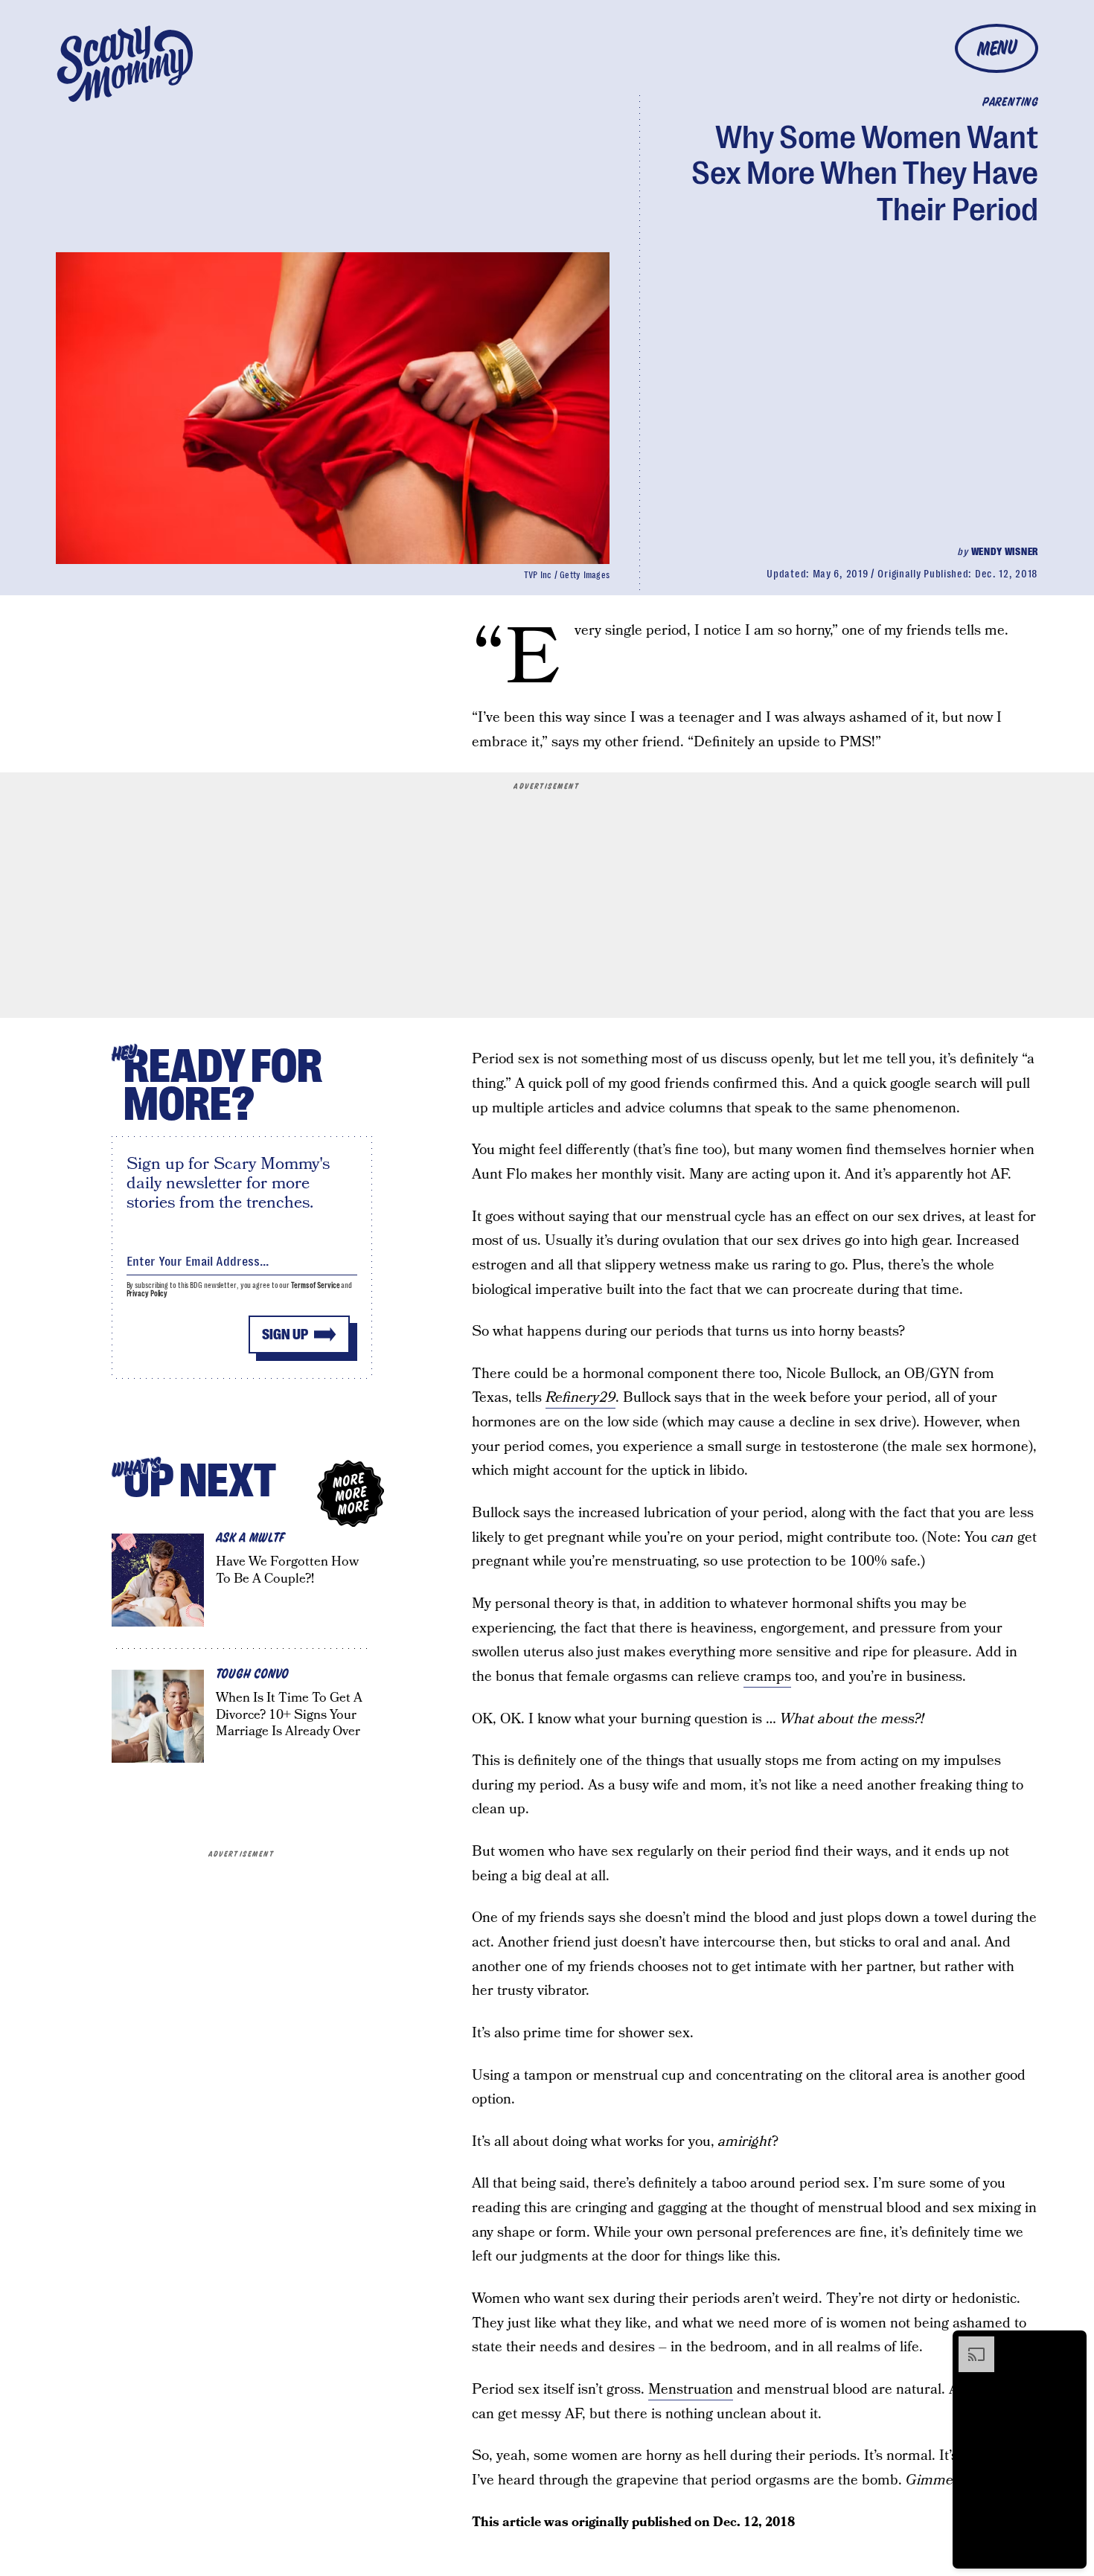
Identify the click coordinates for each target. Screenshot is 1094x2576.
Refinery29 (580, 1398)
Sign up (285, 1335)
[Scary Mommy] (125, 64)
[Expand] (969, 2344)
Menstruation (691, 2390)
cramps (767, 1677)
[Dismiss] (1070, 2344)
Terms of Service (315, 1285)
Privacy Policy (147, 1294)
